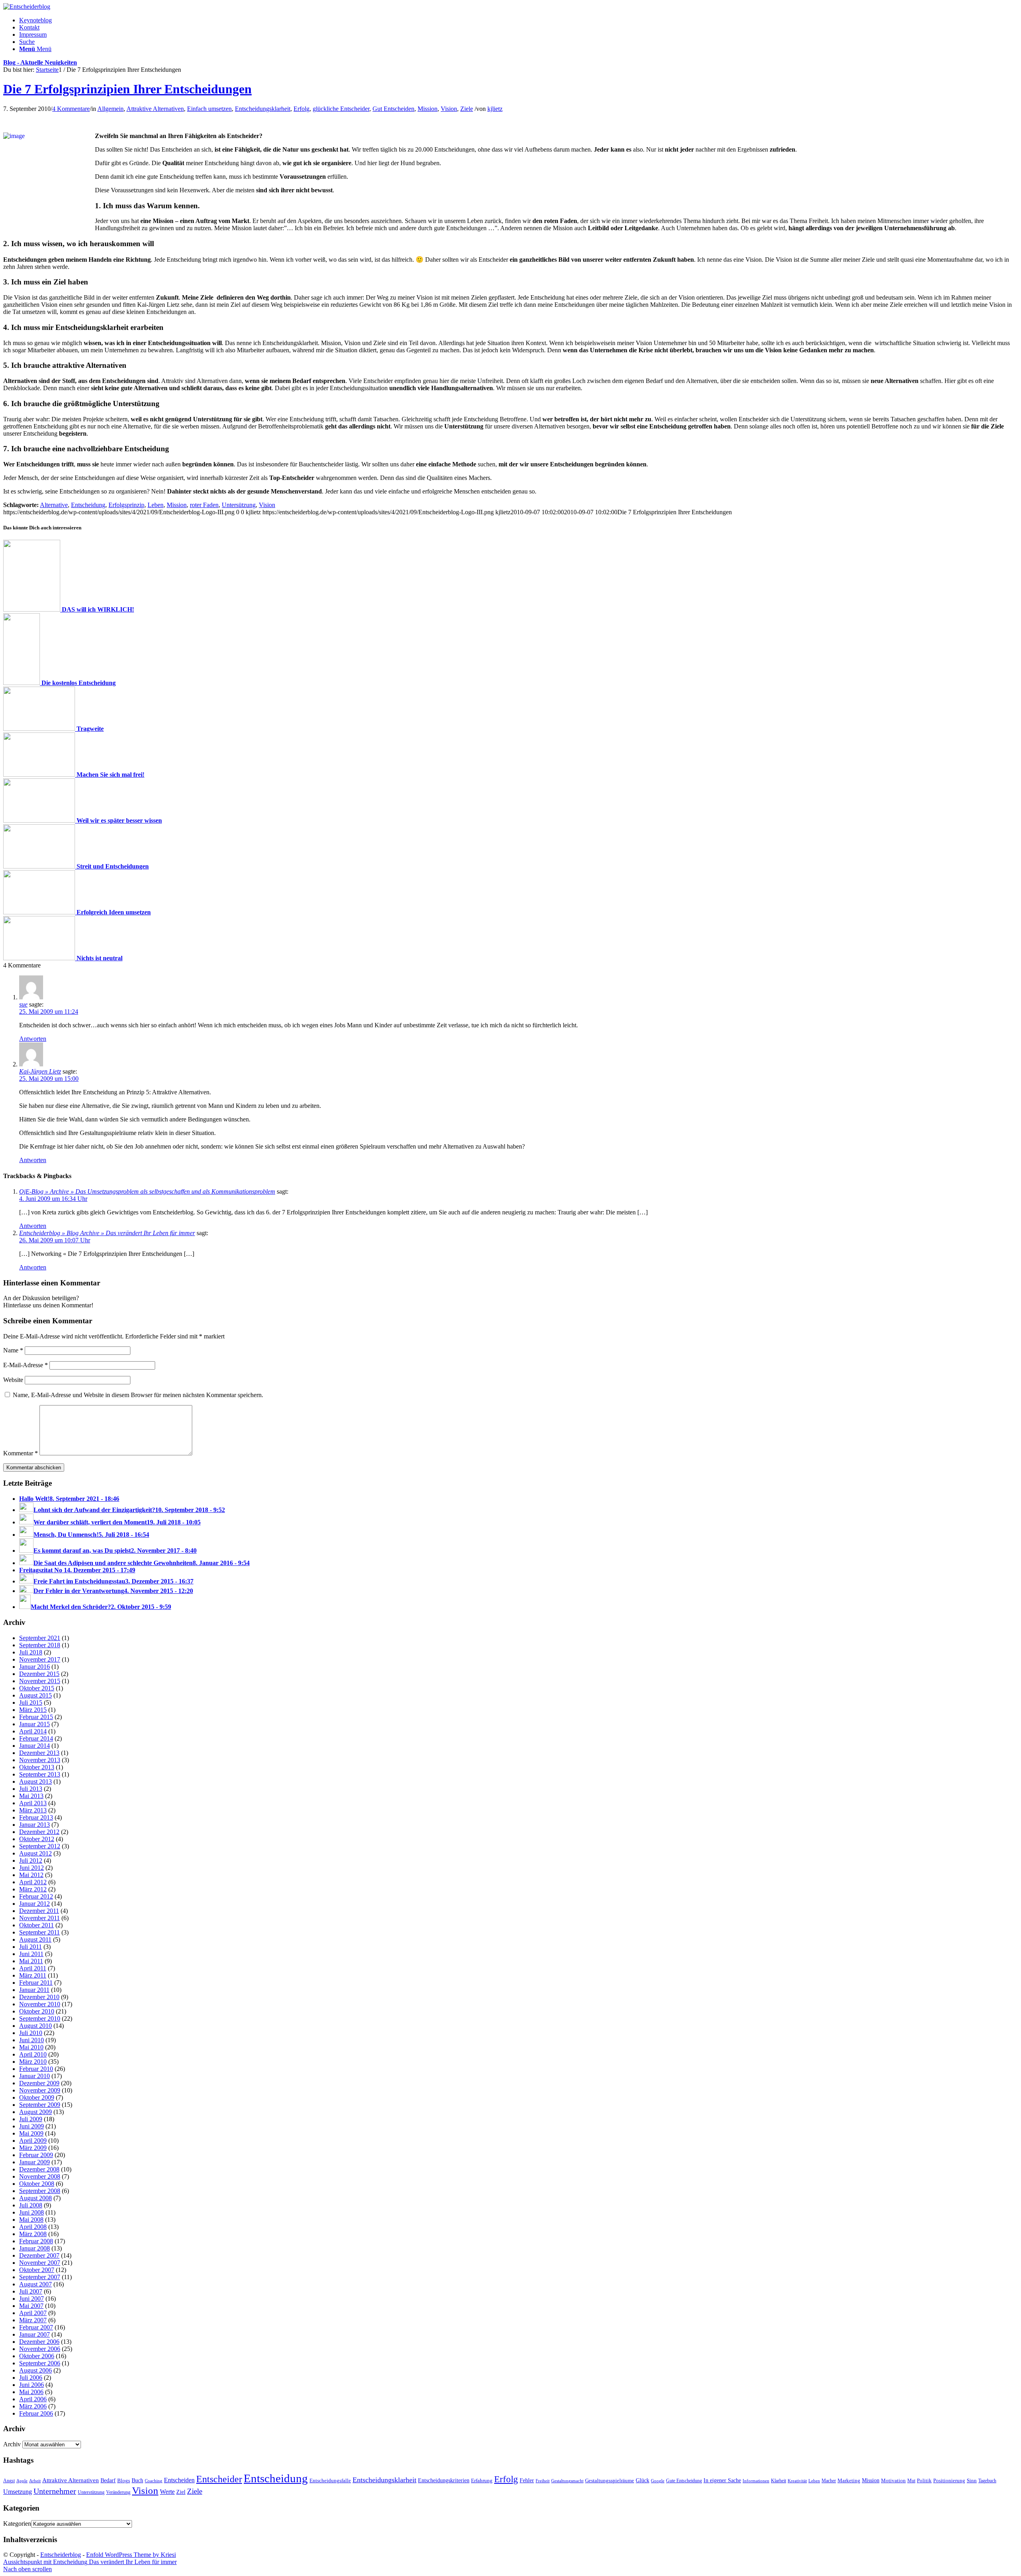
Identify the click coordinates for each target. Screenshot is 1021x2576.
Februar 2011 (36, 1983)
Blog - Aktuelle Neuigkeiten (40, 62)
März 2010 (33, 2062)
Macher (829, 2481)
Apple (22, 2481)
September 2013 (40, 1774)
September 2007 (40, 2277)
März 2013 (33, 1810)
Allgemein (110, 109)
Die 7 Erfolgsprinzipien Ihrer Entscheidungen (127, 89)
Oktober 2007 (37, 2270)
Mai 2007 (31, 2306)
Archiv (12, 2444)
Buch (137, 2480)
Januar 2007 (34, 2334)
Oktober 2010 (37, 2011)
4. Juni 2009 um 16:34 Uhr (53, 1199)
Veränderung (118, 2492)
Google (658, 2481)
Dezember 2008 (39, 2169)
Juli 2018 (31, 1652)
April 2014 (33, 1731)
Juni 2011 (31, 1954)
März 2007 (33, 2320)
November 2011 (39, 1918)
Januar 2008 (34, 2248)
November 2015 (40, 1681)
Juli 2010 (31, 2033)
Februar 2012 (36, 1896)
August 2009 (35, 2112)
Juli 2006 (31, 2378)
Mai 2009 (31, 2133)
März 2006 (33, 2406)
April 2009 (33, 2141)
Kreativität (797, 2481)
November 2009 (40, 2090)
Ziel (181, 2492)
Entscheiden (179, 2480)
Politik (924, 2480)
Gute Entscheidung (684, 2481)
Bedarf (108, 2480)
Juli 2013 (31, 1789)
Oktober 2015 (37, 1688)
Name (13, 1350)
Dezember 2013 (39, 1753)
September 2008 (40, 2191)
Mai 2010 (31, 2047)
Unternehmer (55, 2491)
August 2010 (35, 2026)
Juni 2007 (32, 2299)
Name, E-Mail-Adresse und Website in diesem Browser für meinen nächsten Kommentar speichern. (138, 1395)
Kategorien (17, 2524)
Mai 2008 (31, 2220)
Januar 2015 (34, 1724)
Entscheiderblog (61, 2555)
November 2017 (40, 1659)
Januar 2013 (34, 1825)
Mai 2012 (31, 1875)
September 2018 (40, 1645)
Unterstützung (91, 2492)
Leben (156, 505)
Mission (428, 109)
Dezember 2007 (39, 2255)
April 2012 (33, 1882)
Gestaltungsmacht (567, 2481)
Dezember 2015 (39, 1674)
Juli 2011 (31, 1947)
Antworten (33, 1039)
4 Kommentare (71, 109)
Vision (449, 109)
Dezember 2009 (39, 2083)
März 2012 (33, 1889)
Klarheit (779, 2481)
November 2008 (40, 2176)
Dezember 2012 (39, 1832)
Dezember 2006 (39, 2342)
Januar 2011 (34, 1990)
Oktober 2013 (37, 1767)
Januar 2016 (34, 1667)
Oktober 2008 (37, 2184)
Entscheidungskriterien (444, 2480)
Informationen (756, 2481)
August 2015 (35, 1695)
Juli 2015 (31, 1703)
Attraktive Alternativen (155, 109)
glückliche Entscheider (341, 109)
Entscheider (219, 2479)
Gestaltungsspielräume (610, 2481)
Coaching (154, 2481)
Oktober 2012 (37, 1839)
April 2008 (33, 2227)
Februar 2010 (36, 2069)
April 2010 (33, 2054)
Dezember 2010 (39, 1997)
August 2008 (35, 2198)
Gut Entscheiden (393, 109)
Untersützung (239, 505)
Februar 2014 (36, 1738)
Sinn (972, 2480)
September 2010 (40, 2018)
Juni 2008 (32, 2212)
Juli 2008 (31, 2205)
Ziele (467, 109)
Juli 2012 (31, 1860)
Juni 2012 (32, 1868)
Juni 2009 (32, 2126)
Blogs (124, 2481)
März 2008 (33, 2234)
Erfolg (302, 109)
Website (13, 1380)
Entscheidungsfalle (330, 2481)
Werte (167, 2492)
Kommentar (21, 1453)
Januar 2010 (34, 2076)
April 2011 (33, 1968)
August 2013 (35, 1781)
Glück (643, 2480)
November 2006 (40, 2349)
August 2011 (35, 1939)
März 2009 (33, 2148)
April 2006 (33, 2399)
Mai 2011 (31, 1961)
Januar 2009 (34, 2162)
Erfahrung (482, 2481)
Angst (9, 2481)
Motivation (893, 2480)
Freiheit (543, 2481)
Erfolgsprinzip (126, 505)
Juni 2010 (32, 2040)
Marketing (849, 2480)
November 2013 (40, 1760)
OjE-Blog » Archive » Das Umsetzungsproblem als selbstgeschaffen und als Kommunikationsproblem (147, 1191)
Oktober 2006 (37, 2356)
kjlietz (495, 109)
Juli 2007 (31, 2291)
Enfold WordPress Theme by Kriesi (131, 2555)
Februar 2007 (36, 2327)
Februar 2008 (36, 2241)
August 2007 (35, 2284)
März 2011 (33, 1975)
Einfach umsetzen (209, 109)
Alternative (54, 505)
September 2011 (39, 1932)
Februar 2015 (36, 1717)
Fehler (527, 2480)
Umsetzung (18, 2492)
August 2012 (35, 1853)
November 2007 (40, 2263)
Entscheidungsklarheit (263, 109)
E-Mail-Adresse (26, 1365)
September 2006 (40, 2363)
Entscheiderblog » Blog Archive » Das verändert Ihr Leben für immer (107, 1233)
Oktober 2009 (37, 2097)
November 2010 (40, 2004)
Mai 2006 (31, 2392)
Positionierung (949, 2480)
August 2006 (35, 2370)
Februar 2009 (36, 2155)
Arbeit (35, 2481)
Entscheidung (88, 505)
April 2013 (33, 1803)
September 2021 (40, 1638)
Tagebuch (987, 2481)
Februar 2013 (36, 1817)
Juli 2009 (31, 2119)
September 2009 (40, 2105)
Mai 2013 (31, 1796)
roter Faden (204, 505)
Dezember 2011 (39, 1911)
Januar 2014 (34, 1746)
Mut (911, 2481)
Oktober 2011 (36, 1925)
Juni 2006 (32, 2385)
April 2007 (33, 2313)
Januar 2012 (34, 1904)
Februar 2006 (36, 2413)
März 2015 (33, 1710)
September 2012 (40, 1846)
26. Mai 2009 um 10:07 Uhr (55, 1240)
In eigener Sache (722, 2480)
